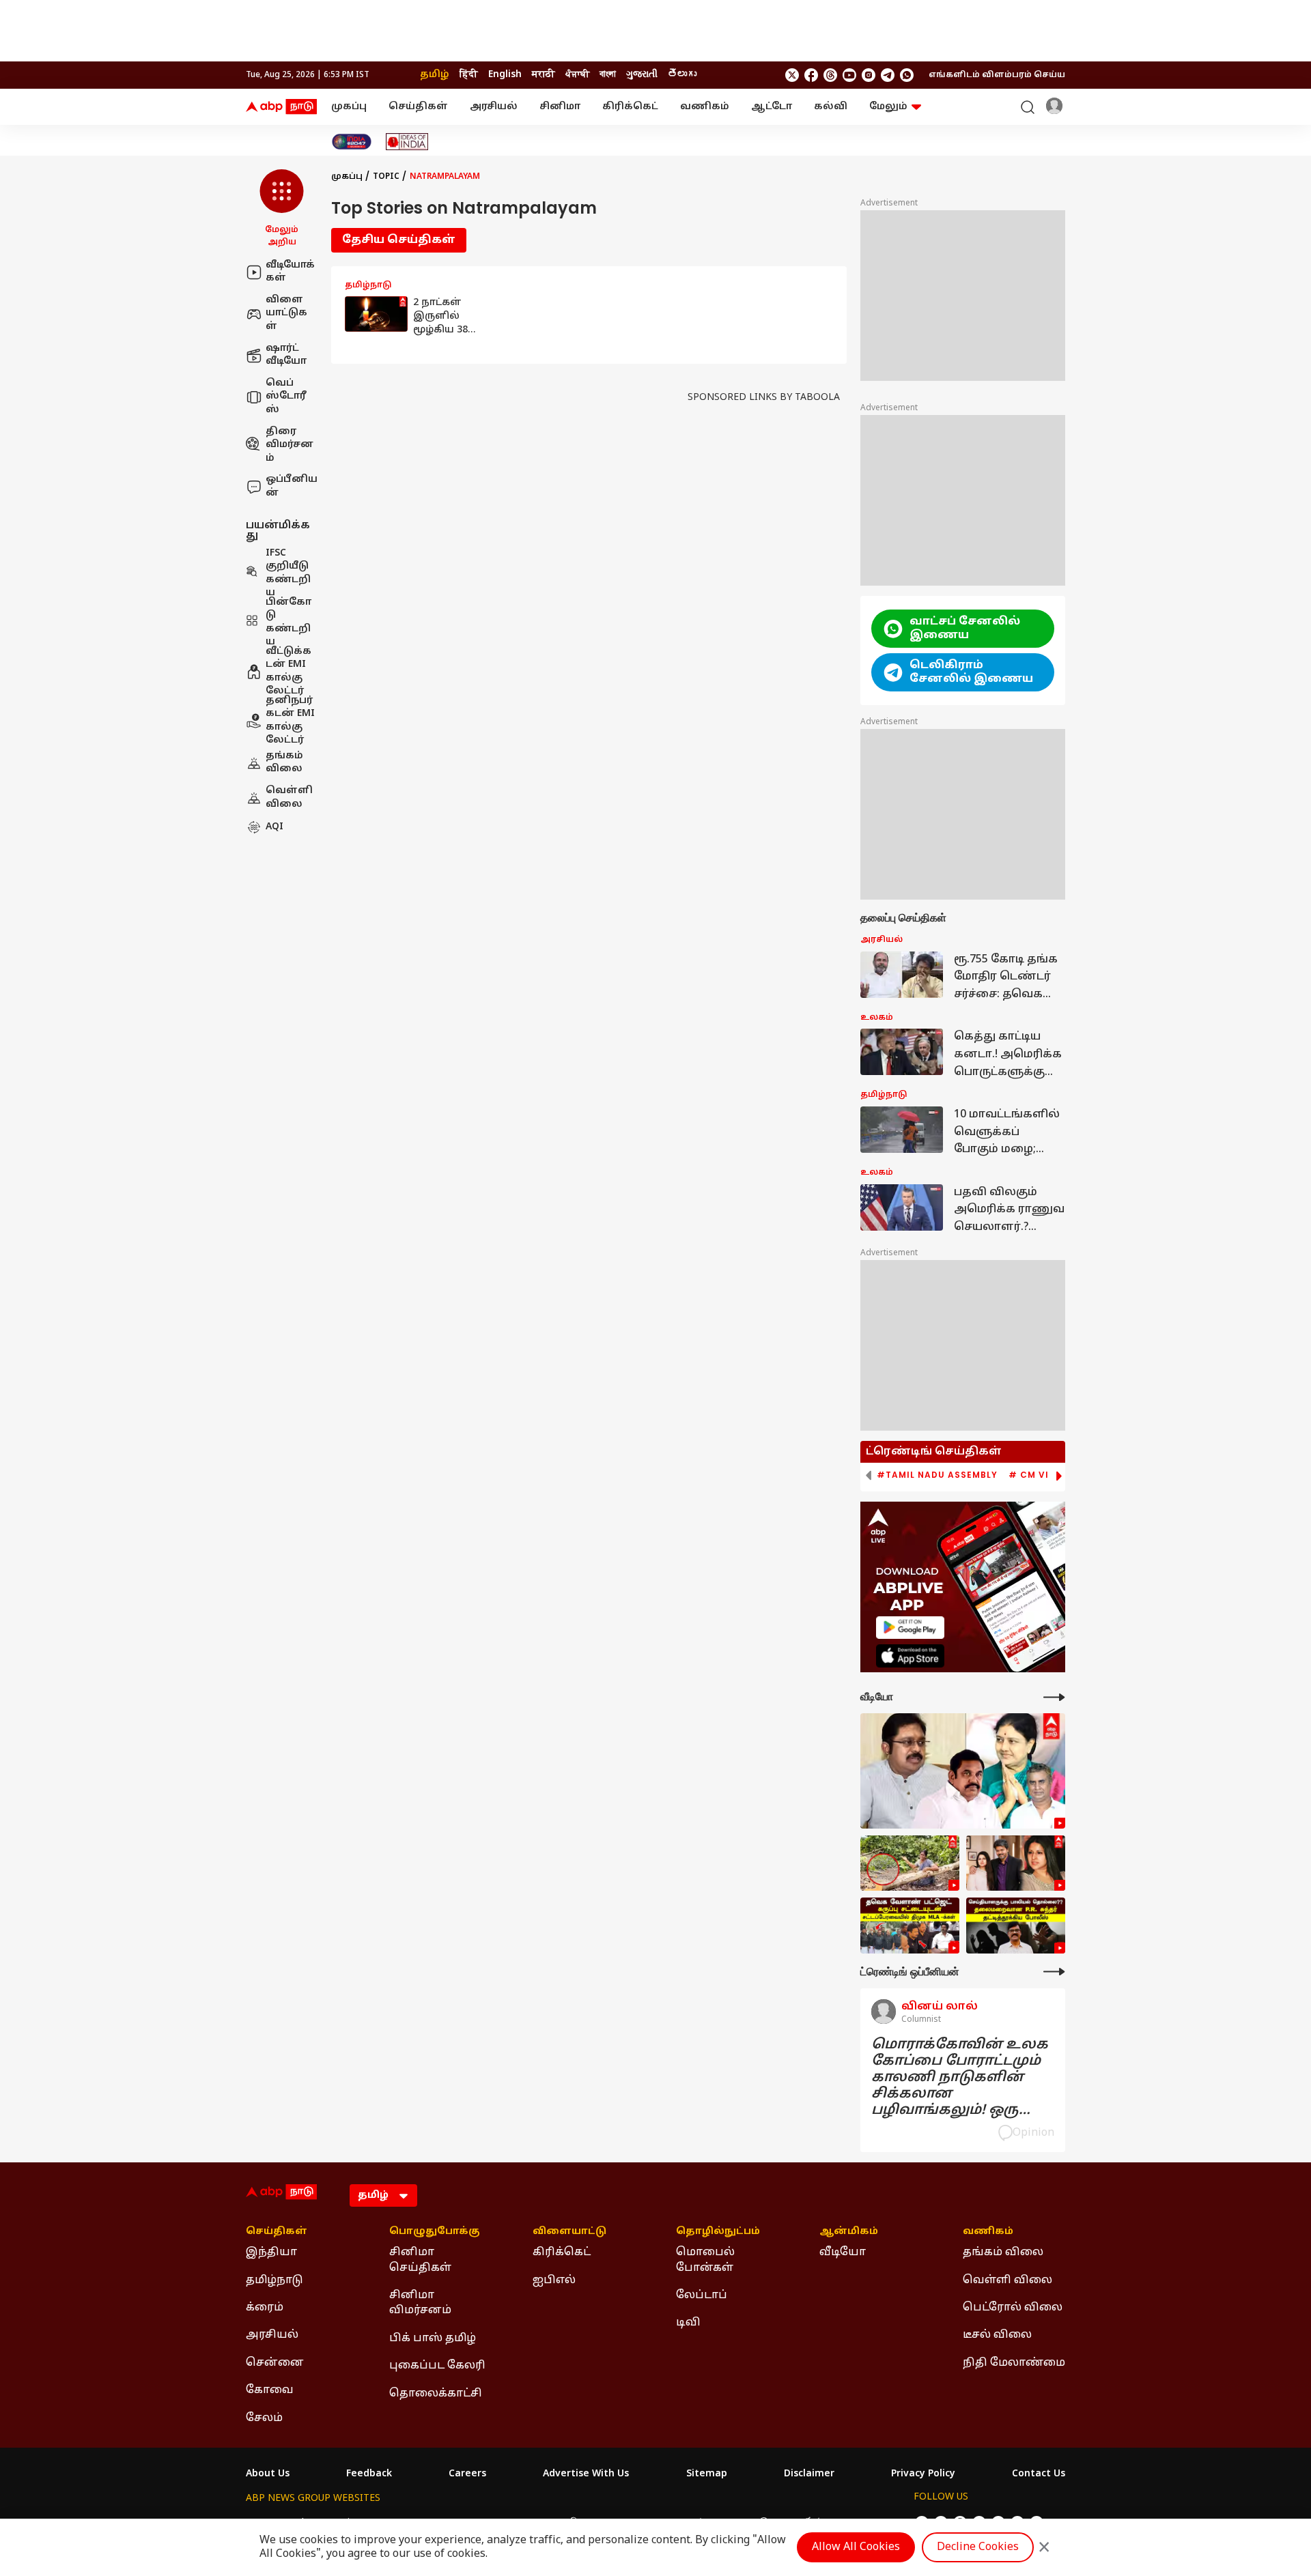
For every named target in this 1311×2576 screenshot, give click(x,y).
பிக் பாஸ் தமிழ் (433, 2338)
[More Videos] (1054, 1697)
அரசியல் (494, 107)
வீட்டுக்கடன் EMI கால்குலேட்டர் (288, 672)
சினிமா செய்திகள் (420, 2260)
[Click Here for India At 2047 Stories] (352, 142)
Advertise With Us (586, 2474)
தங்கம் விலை (284, 763)
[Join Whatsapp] (907, 75)
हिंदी (469, 75)
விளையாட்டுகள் (286, 313)
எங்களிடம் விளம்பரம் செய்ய (997, 75)
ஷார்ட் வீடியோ (286, 355)
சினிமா (560, 107)
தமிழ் (435, 75)
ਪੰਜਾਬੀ (577, 75)
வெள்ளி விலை (289, 798)
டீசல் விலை (997, 2335)
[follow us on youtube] (849, 75)
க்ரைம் (265, 2308)
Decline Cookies (978, 2547)
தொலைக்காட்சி (436, 2394)
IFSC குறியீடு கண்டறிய (288, 573)
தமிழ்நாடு (274, 2280)
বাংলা (608, 75)
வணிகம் (705, 107)
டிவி (688, 2323)
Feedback (369, 2474)
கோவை (270, 2390)
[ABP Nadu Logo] (281, 107)
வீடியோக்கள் (290, 272)
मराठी (544, 75)
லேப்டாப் (702, 2295)
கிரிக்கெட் (630, 107)
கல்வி (831, 107)
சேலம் (264, 2418)
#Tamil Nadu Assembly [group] (937, 1475)
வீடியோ (843, 2252)
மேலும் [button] (888, 107)
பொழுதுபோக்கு (435, 2232)
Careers (467, 2474)
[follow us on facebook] (811, 75)
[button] (282, 209)
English (505, 75)
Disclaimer (809, 2474)
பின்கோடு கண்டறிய (288, 622)
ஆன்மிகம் (849, 2232)
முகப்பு (349, 107)
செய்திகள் (418, 107)
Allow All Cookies (856, 2547)
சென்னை (275, 2363)
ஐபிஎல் (554, 2280)
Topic (386, 177)
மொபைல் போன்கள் (705, 2260)
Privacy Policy (923, 2474)
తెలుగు (682, 75)
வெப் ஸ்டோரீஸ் (286, 397)
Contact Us (1039, 2474)
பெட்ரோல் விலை (1013, 2308)
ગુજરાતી (642, 75)
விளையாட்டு (569, 2232)
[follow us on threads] (830, 75)
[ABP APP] (910, 1628)
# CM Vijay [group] (1038, 1475)
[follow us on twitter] (792, 75)
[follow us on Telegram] (888, 75)
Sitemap (707, 2474)
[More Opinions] (1054, 1972)
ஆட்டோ (772, 107)
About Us (268, 2474)
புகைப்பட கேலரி (437, 2366)
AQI (274, 828)
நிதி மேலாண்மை (1014, 2363)
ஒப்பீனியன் (292, 487)
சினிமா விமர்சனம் (420, 2303)
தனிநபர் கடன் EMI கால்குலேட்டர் (290, 721)
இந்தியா (271, 2252)
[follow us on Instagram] (869, 75)
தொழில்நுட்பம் (718, 2232)
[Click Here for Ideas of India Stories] (407, 142)
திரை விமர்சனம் (290, 445)
